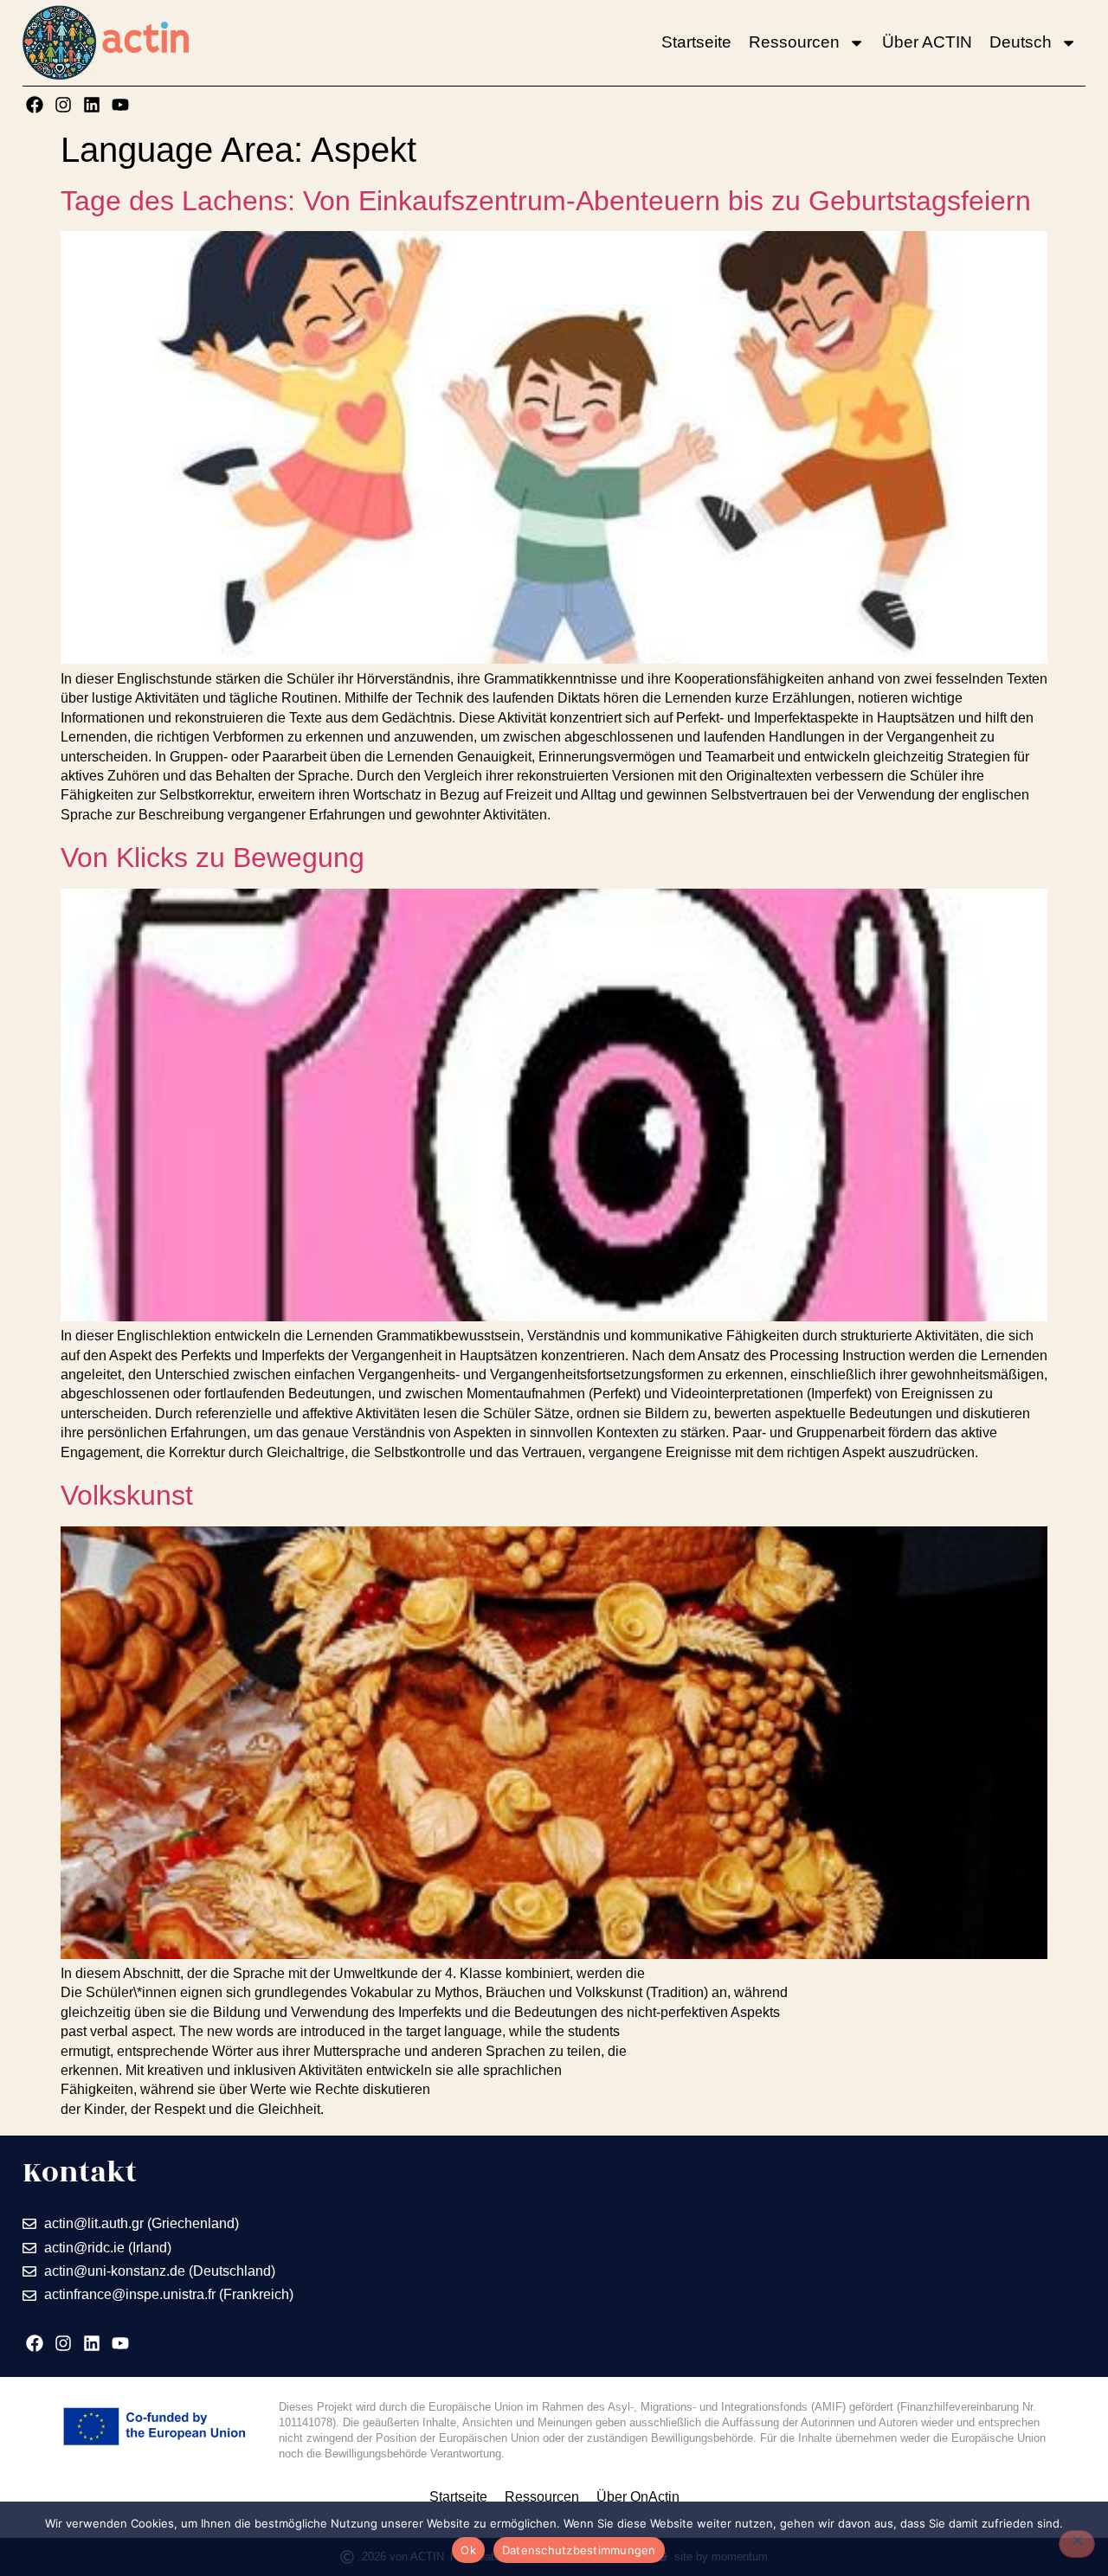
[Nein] (1077, 2544)
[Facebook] (35, 105)
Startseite (696, 42)
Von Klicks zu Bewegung (213, 858)
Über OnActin (638, 2497)
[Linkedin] (92, 105)
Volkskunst (127, 1495)
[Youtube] (120, 105)
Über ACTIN (927, 42)
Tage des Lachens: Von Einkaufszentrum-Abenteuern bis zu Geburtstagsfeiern (546, 201)
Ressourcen (794, 42)
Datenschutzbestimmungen (579, 2550)
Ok (468, 2550)
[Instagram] (63, 105)
